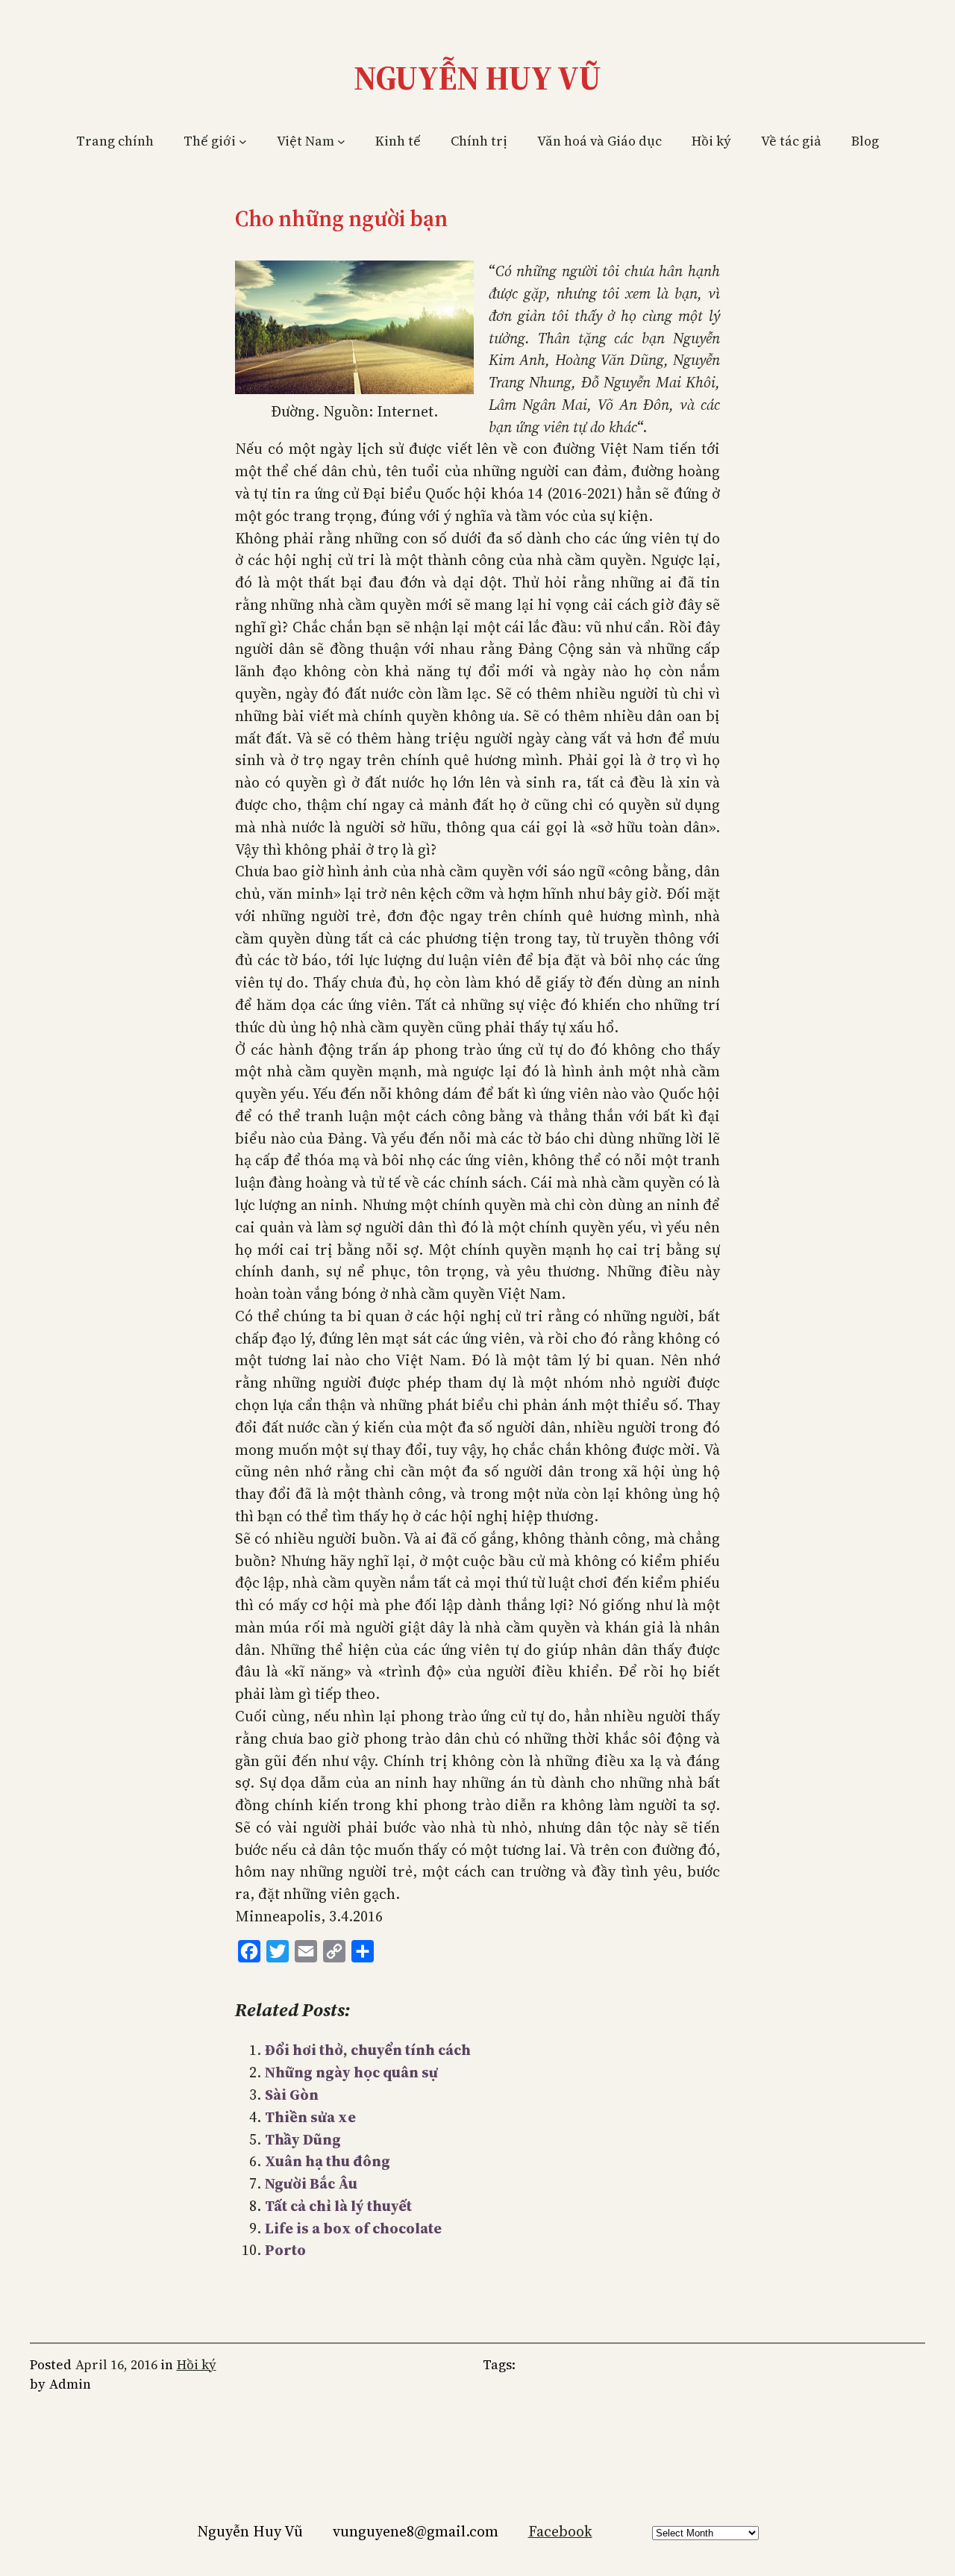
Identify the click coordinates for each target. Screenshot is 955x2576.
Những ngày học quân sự (351, 2072)
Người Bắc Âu (311, 2183)
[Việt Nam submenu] (341, 141)
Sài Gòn (292, 2095)
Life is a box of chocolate (353, 2228)
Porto (285, 2250)
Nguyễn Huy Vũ (477, 78)
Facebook (560, 2531)
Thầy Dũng (303, 2139)
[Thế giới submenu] (243, 141)
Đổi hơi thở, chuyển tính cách (368, 2050)
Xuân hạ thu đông (328, 2161)
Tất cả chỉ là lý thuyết (338, 2206)
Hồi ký (197, 2365)
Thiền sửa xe (310, 2117)
